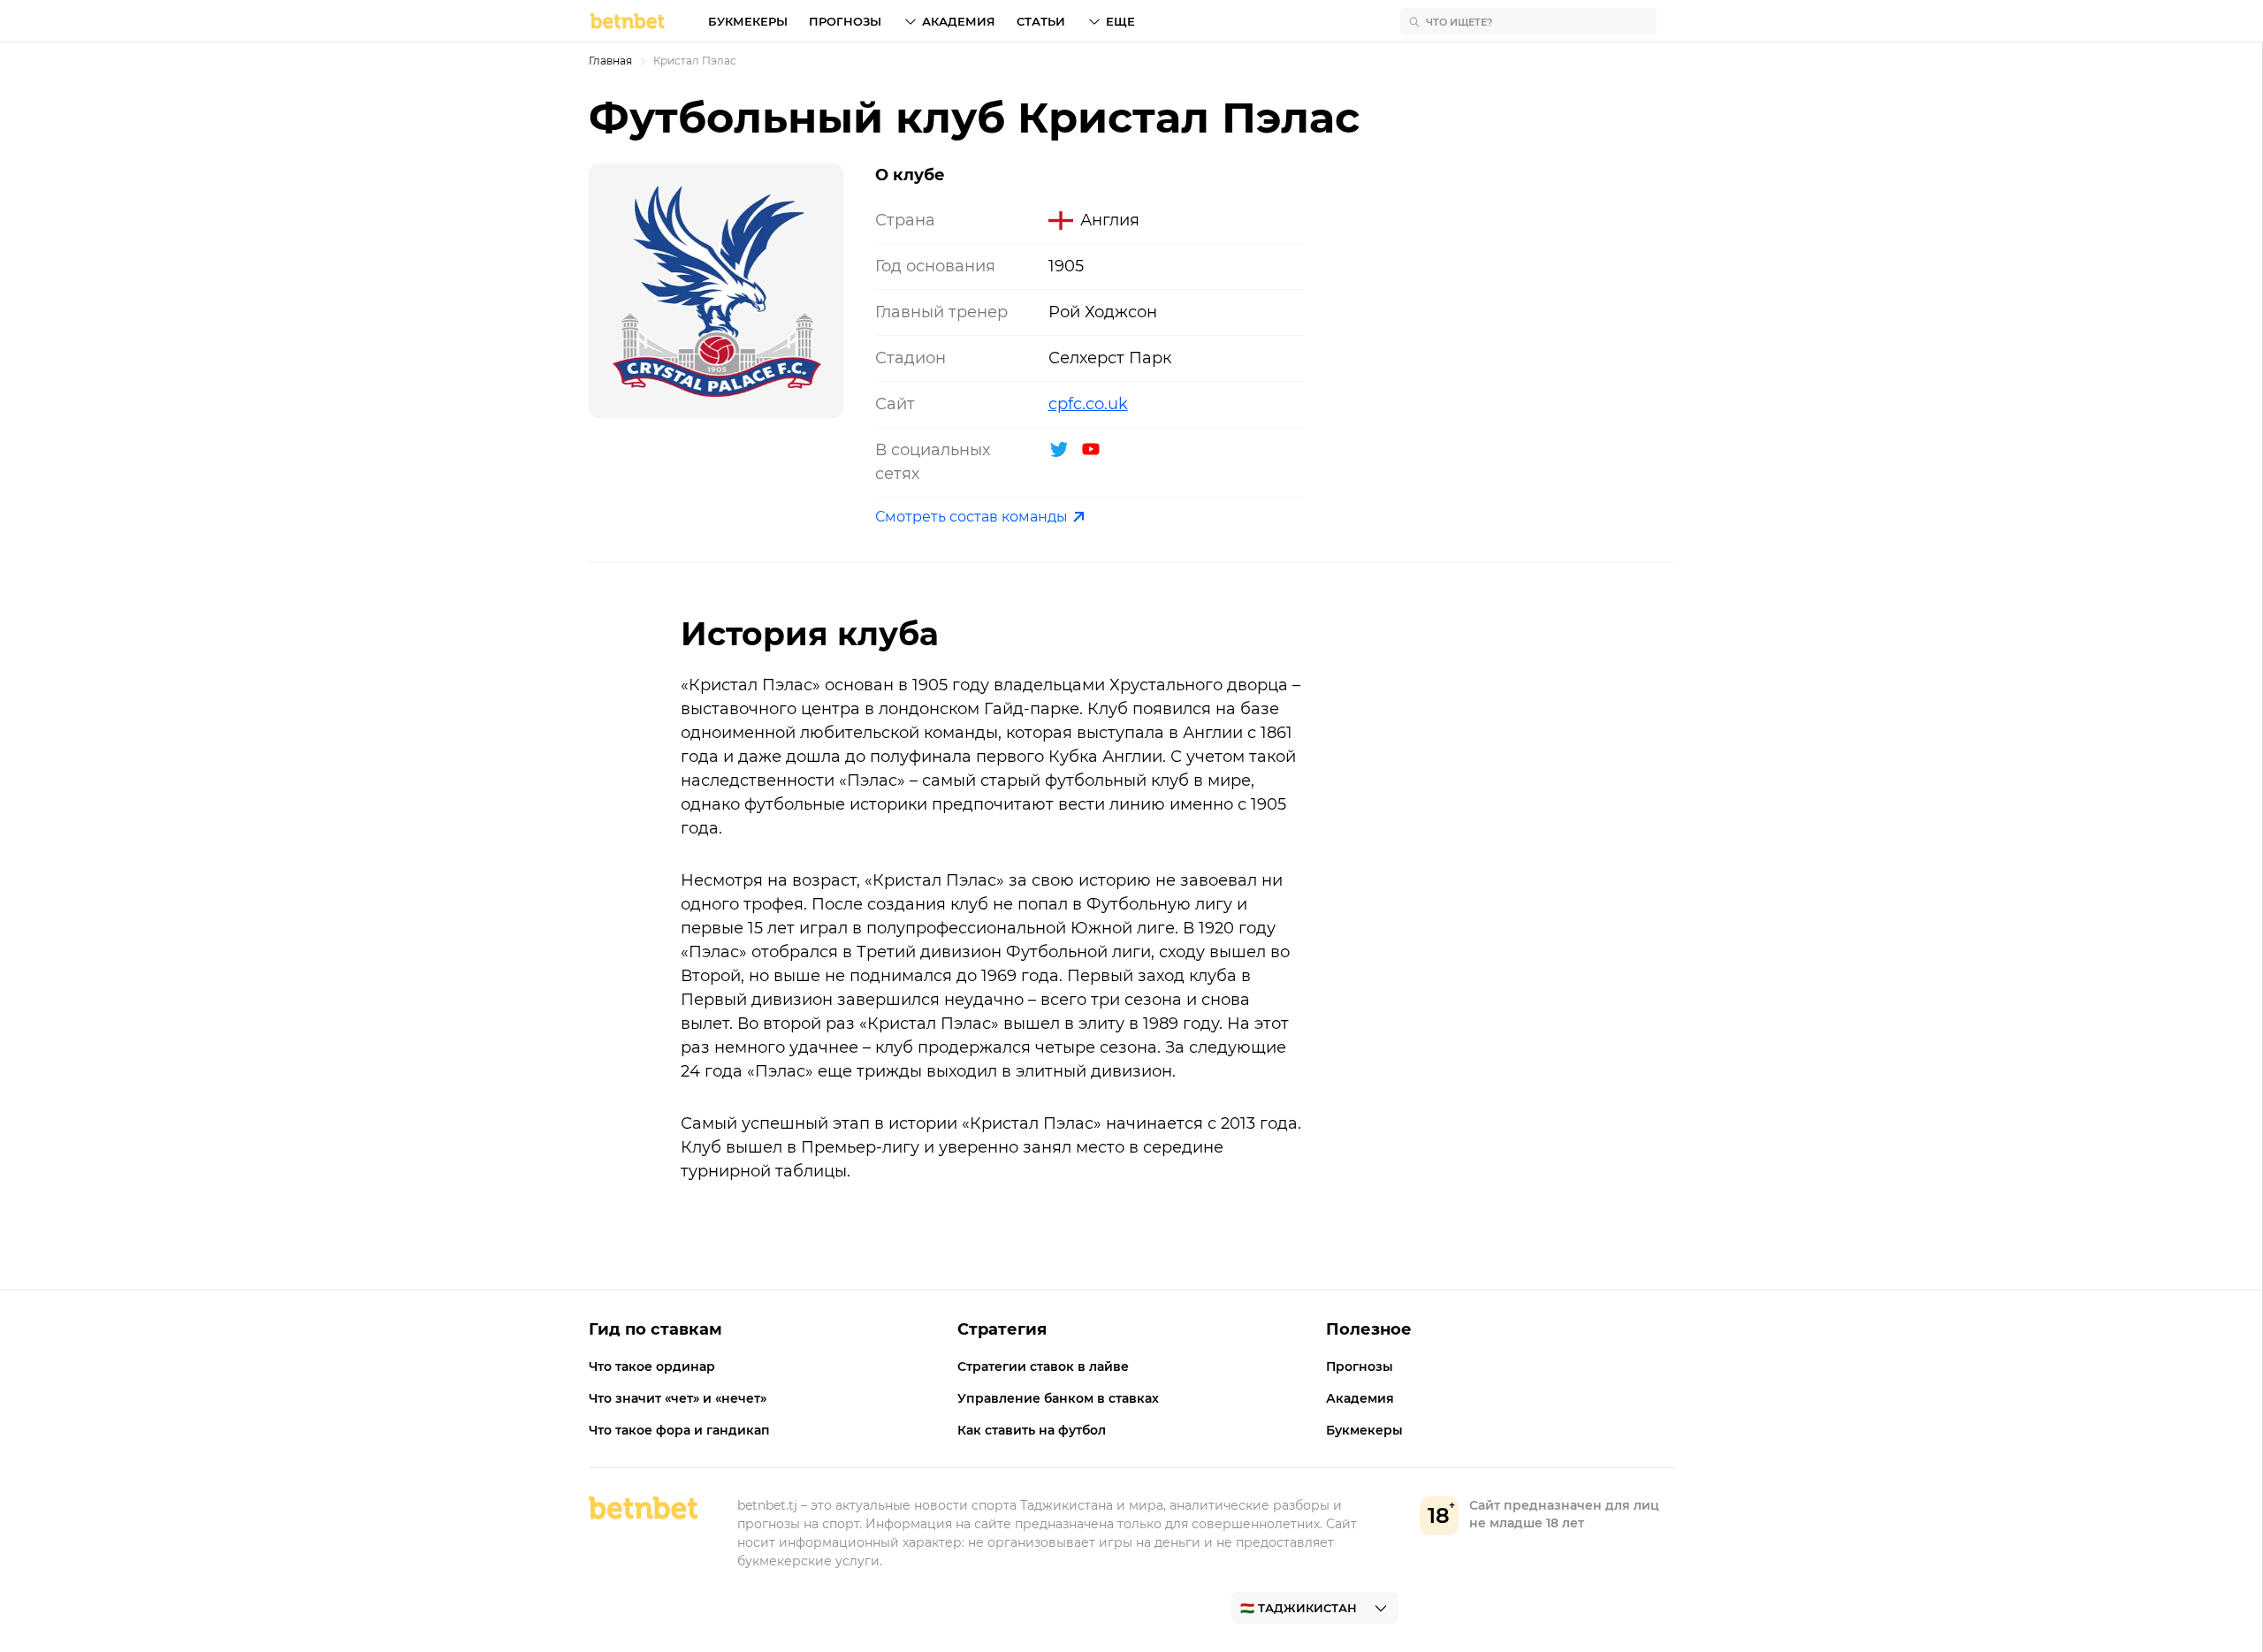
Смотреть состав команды (971, 517)
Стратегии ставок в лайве (1043, 1367)
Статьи (1041, 21)
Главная (610, 61)
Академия (959, 21)
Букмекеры (748, 21)
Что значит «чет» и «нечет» (678, 1398)
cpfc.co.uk (1088, 404)
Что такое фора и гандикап (679, 1430)
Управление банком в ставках (1058, 1398)
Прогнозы (845, 21)
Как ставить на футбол (1032, 1430)
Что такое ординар (652, 1367)
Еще (1120, 21)
